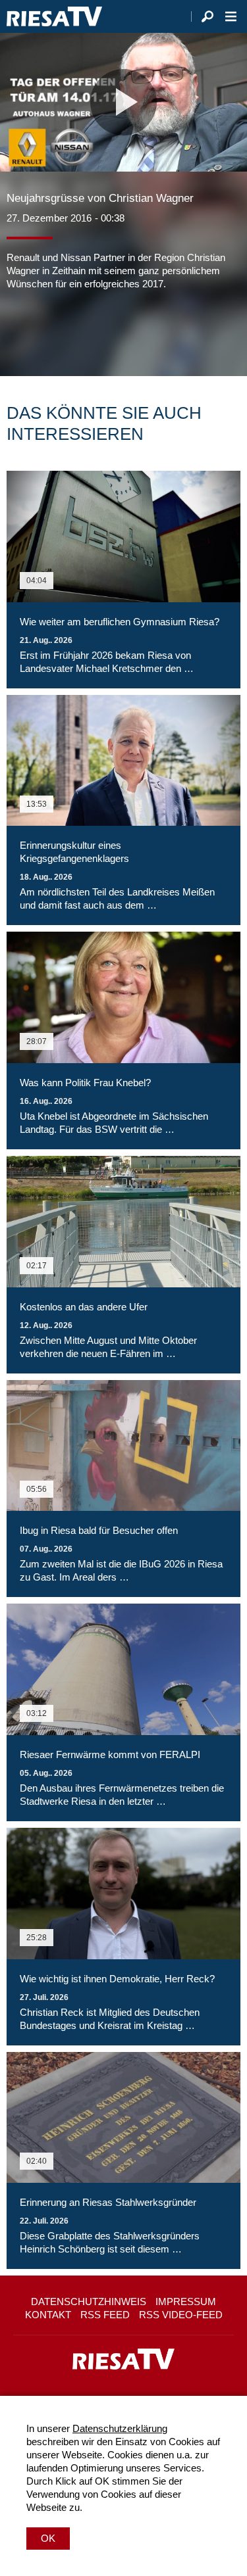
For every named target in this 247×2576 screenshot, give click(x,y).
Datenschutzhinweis (89, 2302)
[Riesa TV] (54, 16)
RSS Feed (105, 2315)
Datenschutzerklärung (120, 2428)
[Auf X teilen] (46, 330)
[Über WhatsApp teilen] (75, 330)
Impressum (186, 2302)
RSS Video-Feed (181, 2315)
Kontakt (48, 2315)
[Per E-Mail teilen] (101, 330)
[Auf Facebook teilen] (20, 330)
